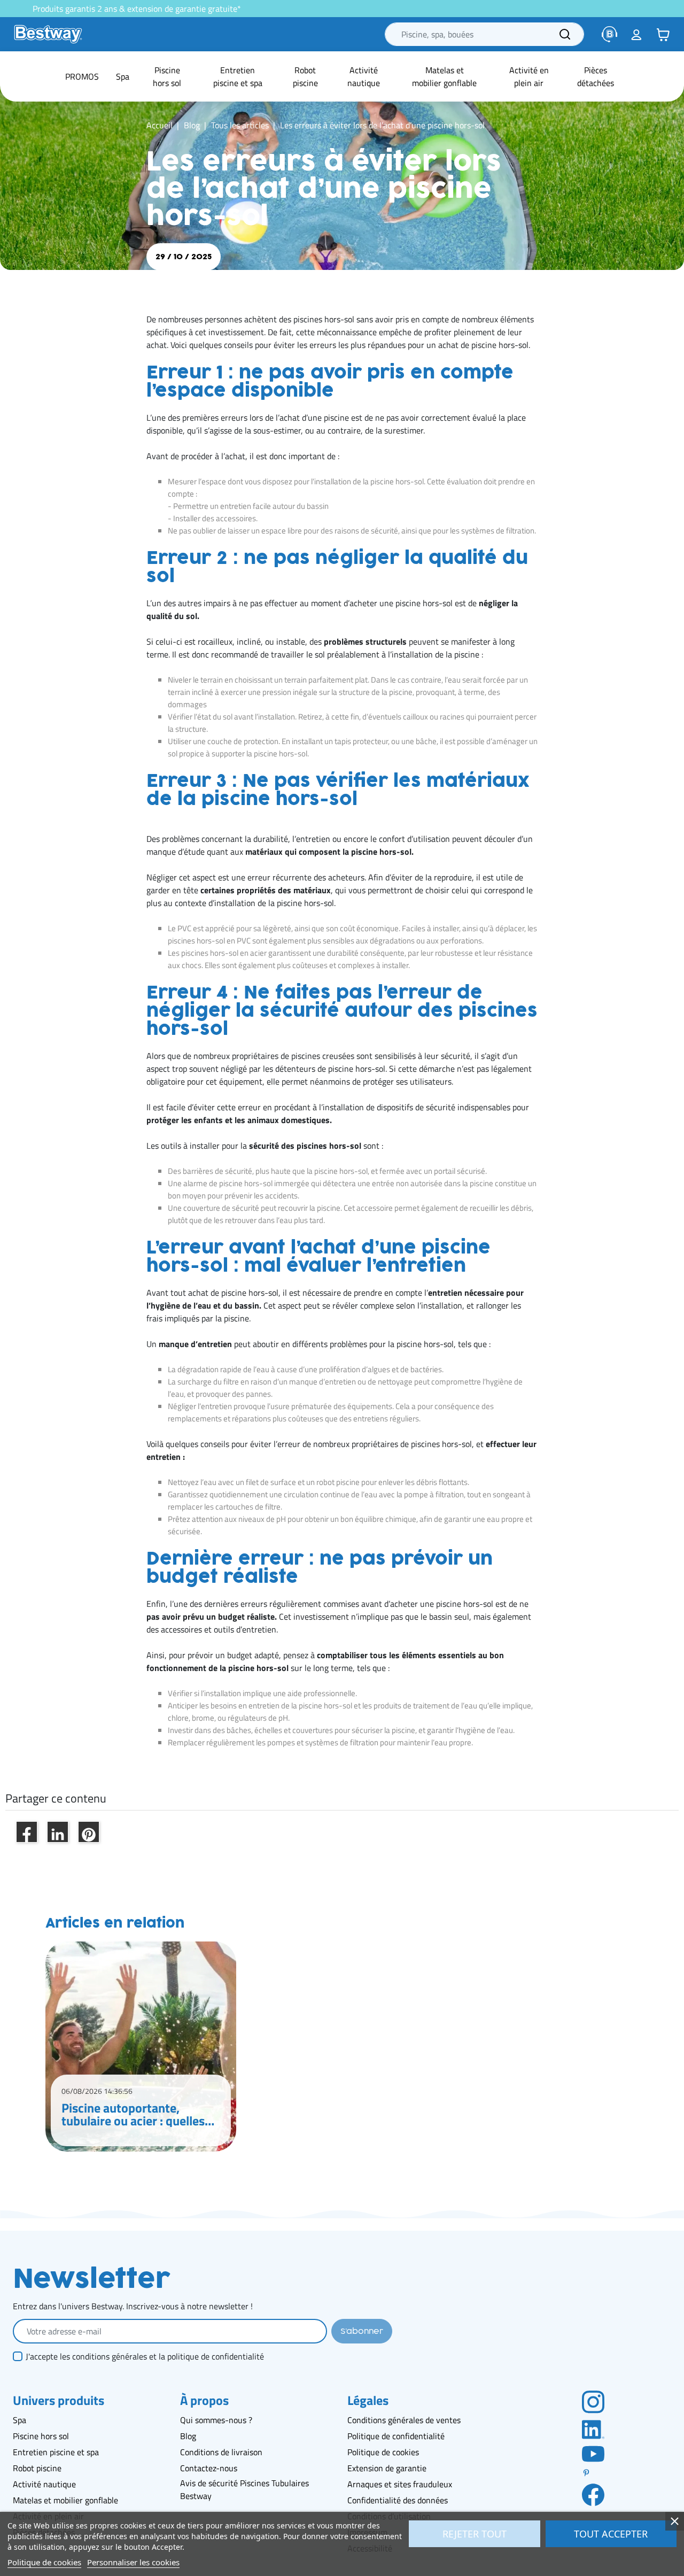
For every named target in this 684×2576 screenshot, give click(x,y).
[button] (663, 34)
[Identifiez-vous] (636, 34)
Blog (192, 125)
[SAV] (610, 34)
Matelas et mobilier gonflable (65, 2500)
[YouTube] (593, 2453)
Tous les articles (240, 125)
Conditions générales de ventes (404, 2420)
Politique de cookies (383, 2452)
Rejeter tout (475, 2534)
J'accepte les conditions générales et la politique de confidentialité (145, 2356)
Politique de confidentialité (396, 2436)
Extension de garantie (387, 2468)
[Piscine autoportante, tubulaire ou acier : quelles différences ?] (141, 2047)
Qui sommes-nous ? (216, 2420)
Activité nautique (44, 2484)
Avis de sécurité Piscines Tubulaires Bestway (244, 2489)
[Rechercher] (565, 34)
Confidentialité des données (398, 2500)
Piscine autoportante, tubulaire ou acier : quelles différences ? (133, 2114)
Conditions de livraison (221, 2452)
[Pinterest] (593, 2473)
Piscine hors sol (41, 2436)
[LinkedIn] (593, 2428)
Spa (20, 2420)
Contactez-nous (209, 2468)
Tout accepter (611, 2534)
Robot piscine (37, 2468)
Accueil (160, 125)
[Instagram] (593, 2401)
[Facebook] (593, 2494)
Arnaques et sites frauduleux (400, 2484)
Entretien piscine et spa (56, 2452)
